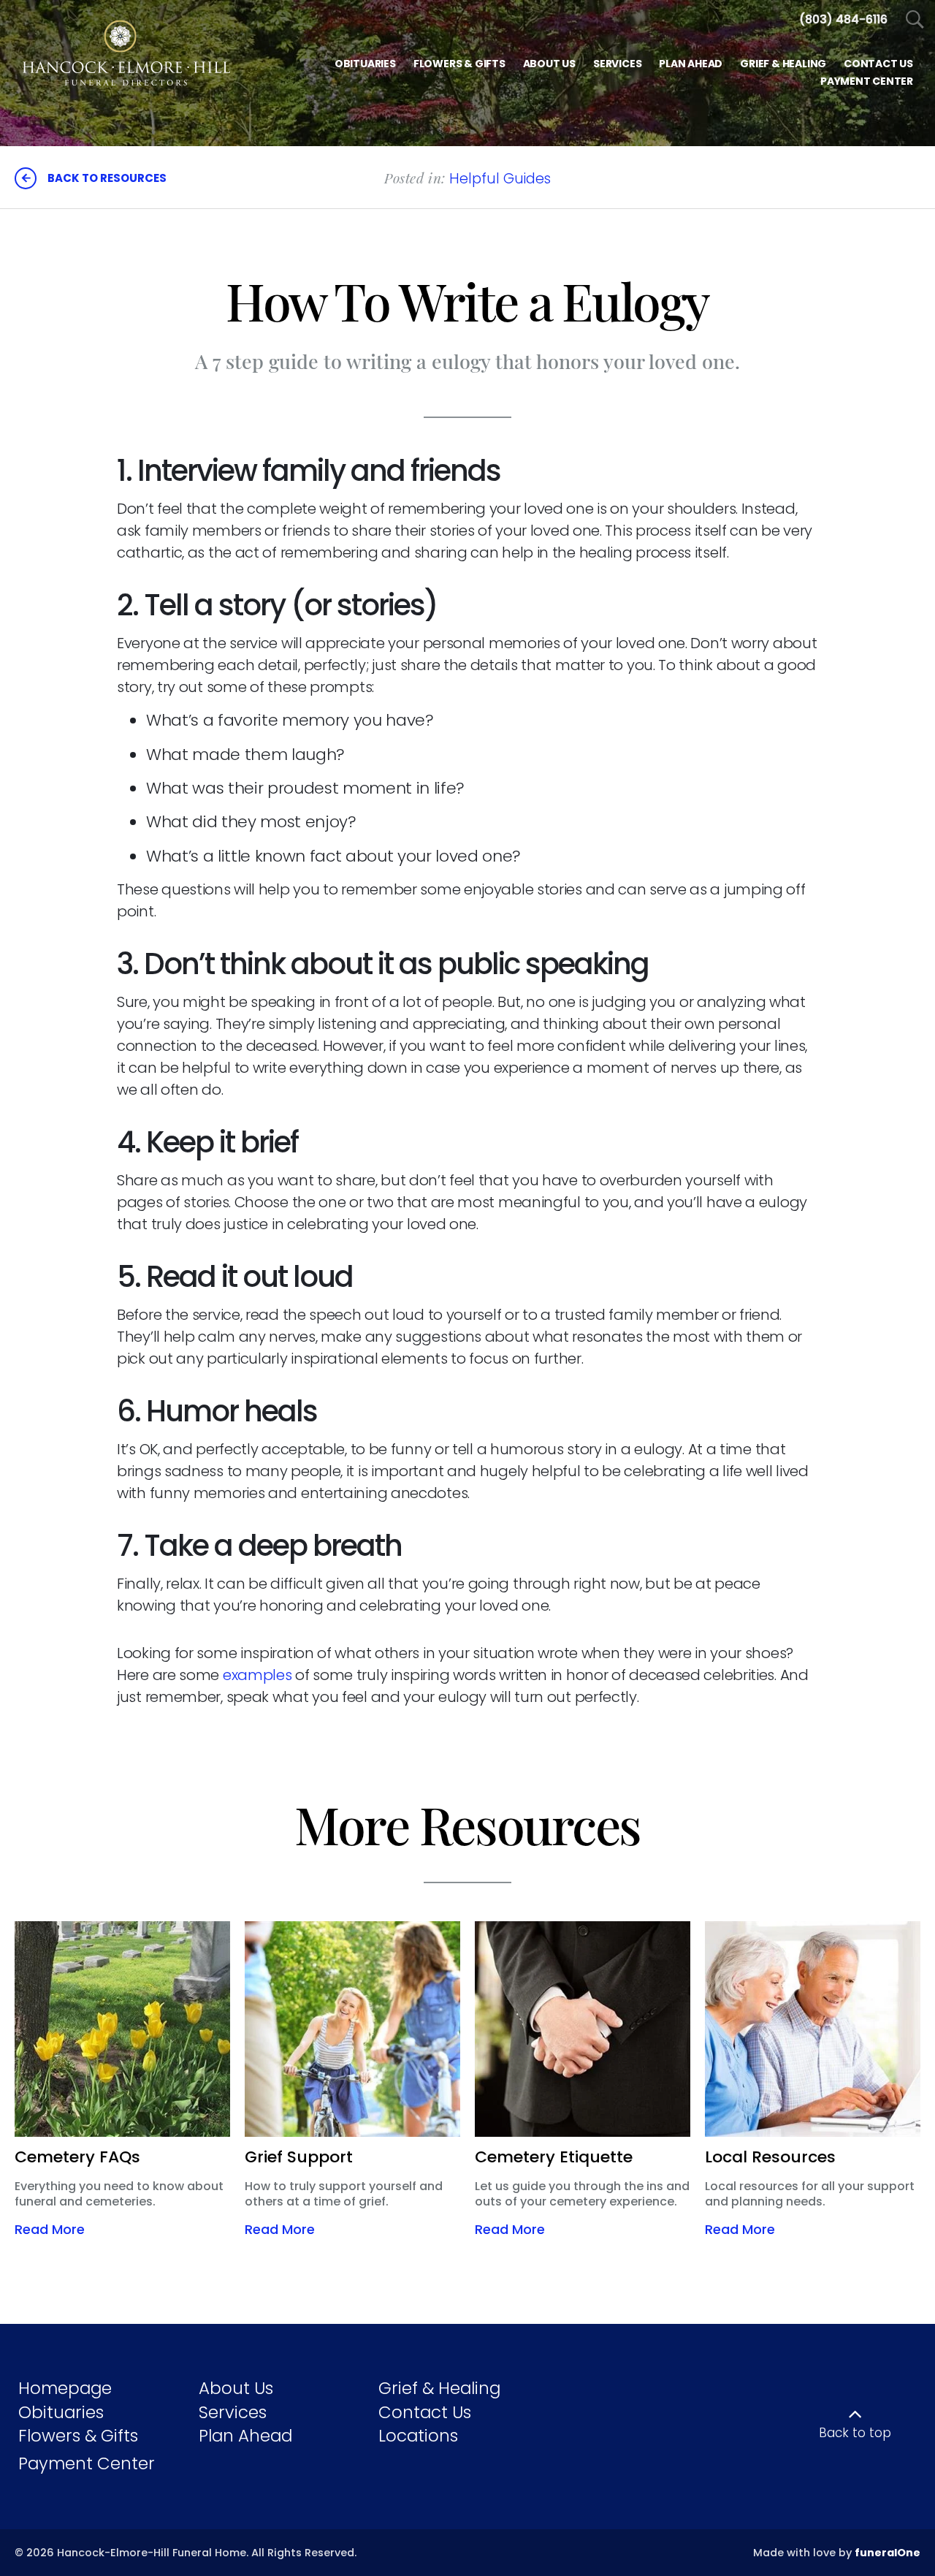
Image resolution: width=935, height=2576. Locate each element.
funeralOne (888, 2553)
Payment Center (87, 2463)
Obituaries (61, 2412)
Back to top (855, 2433)
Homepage (65, 2388)
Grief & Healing (439, 2388)
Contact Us (425, 2412)
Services (233, 2412)
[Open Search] (915, 20)
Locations (418, 2436)
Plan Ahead (245, 2436)
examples (257, 1675)
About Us (236, 2388)
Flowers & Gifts (78, 2436)
